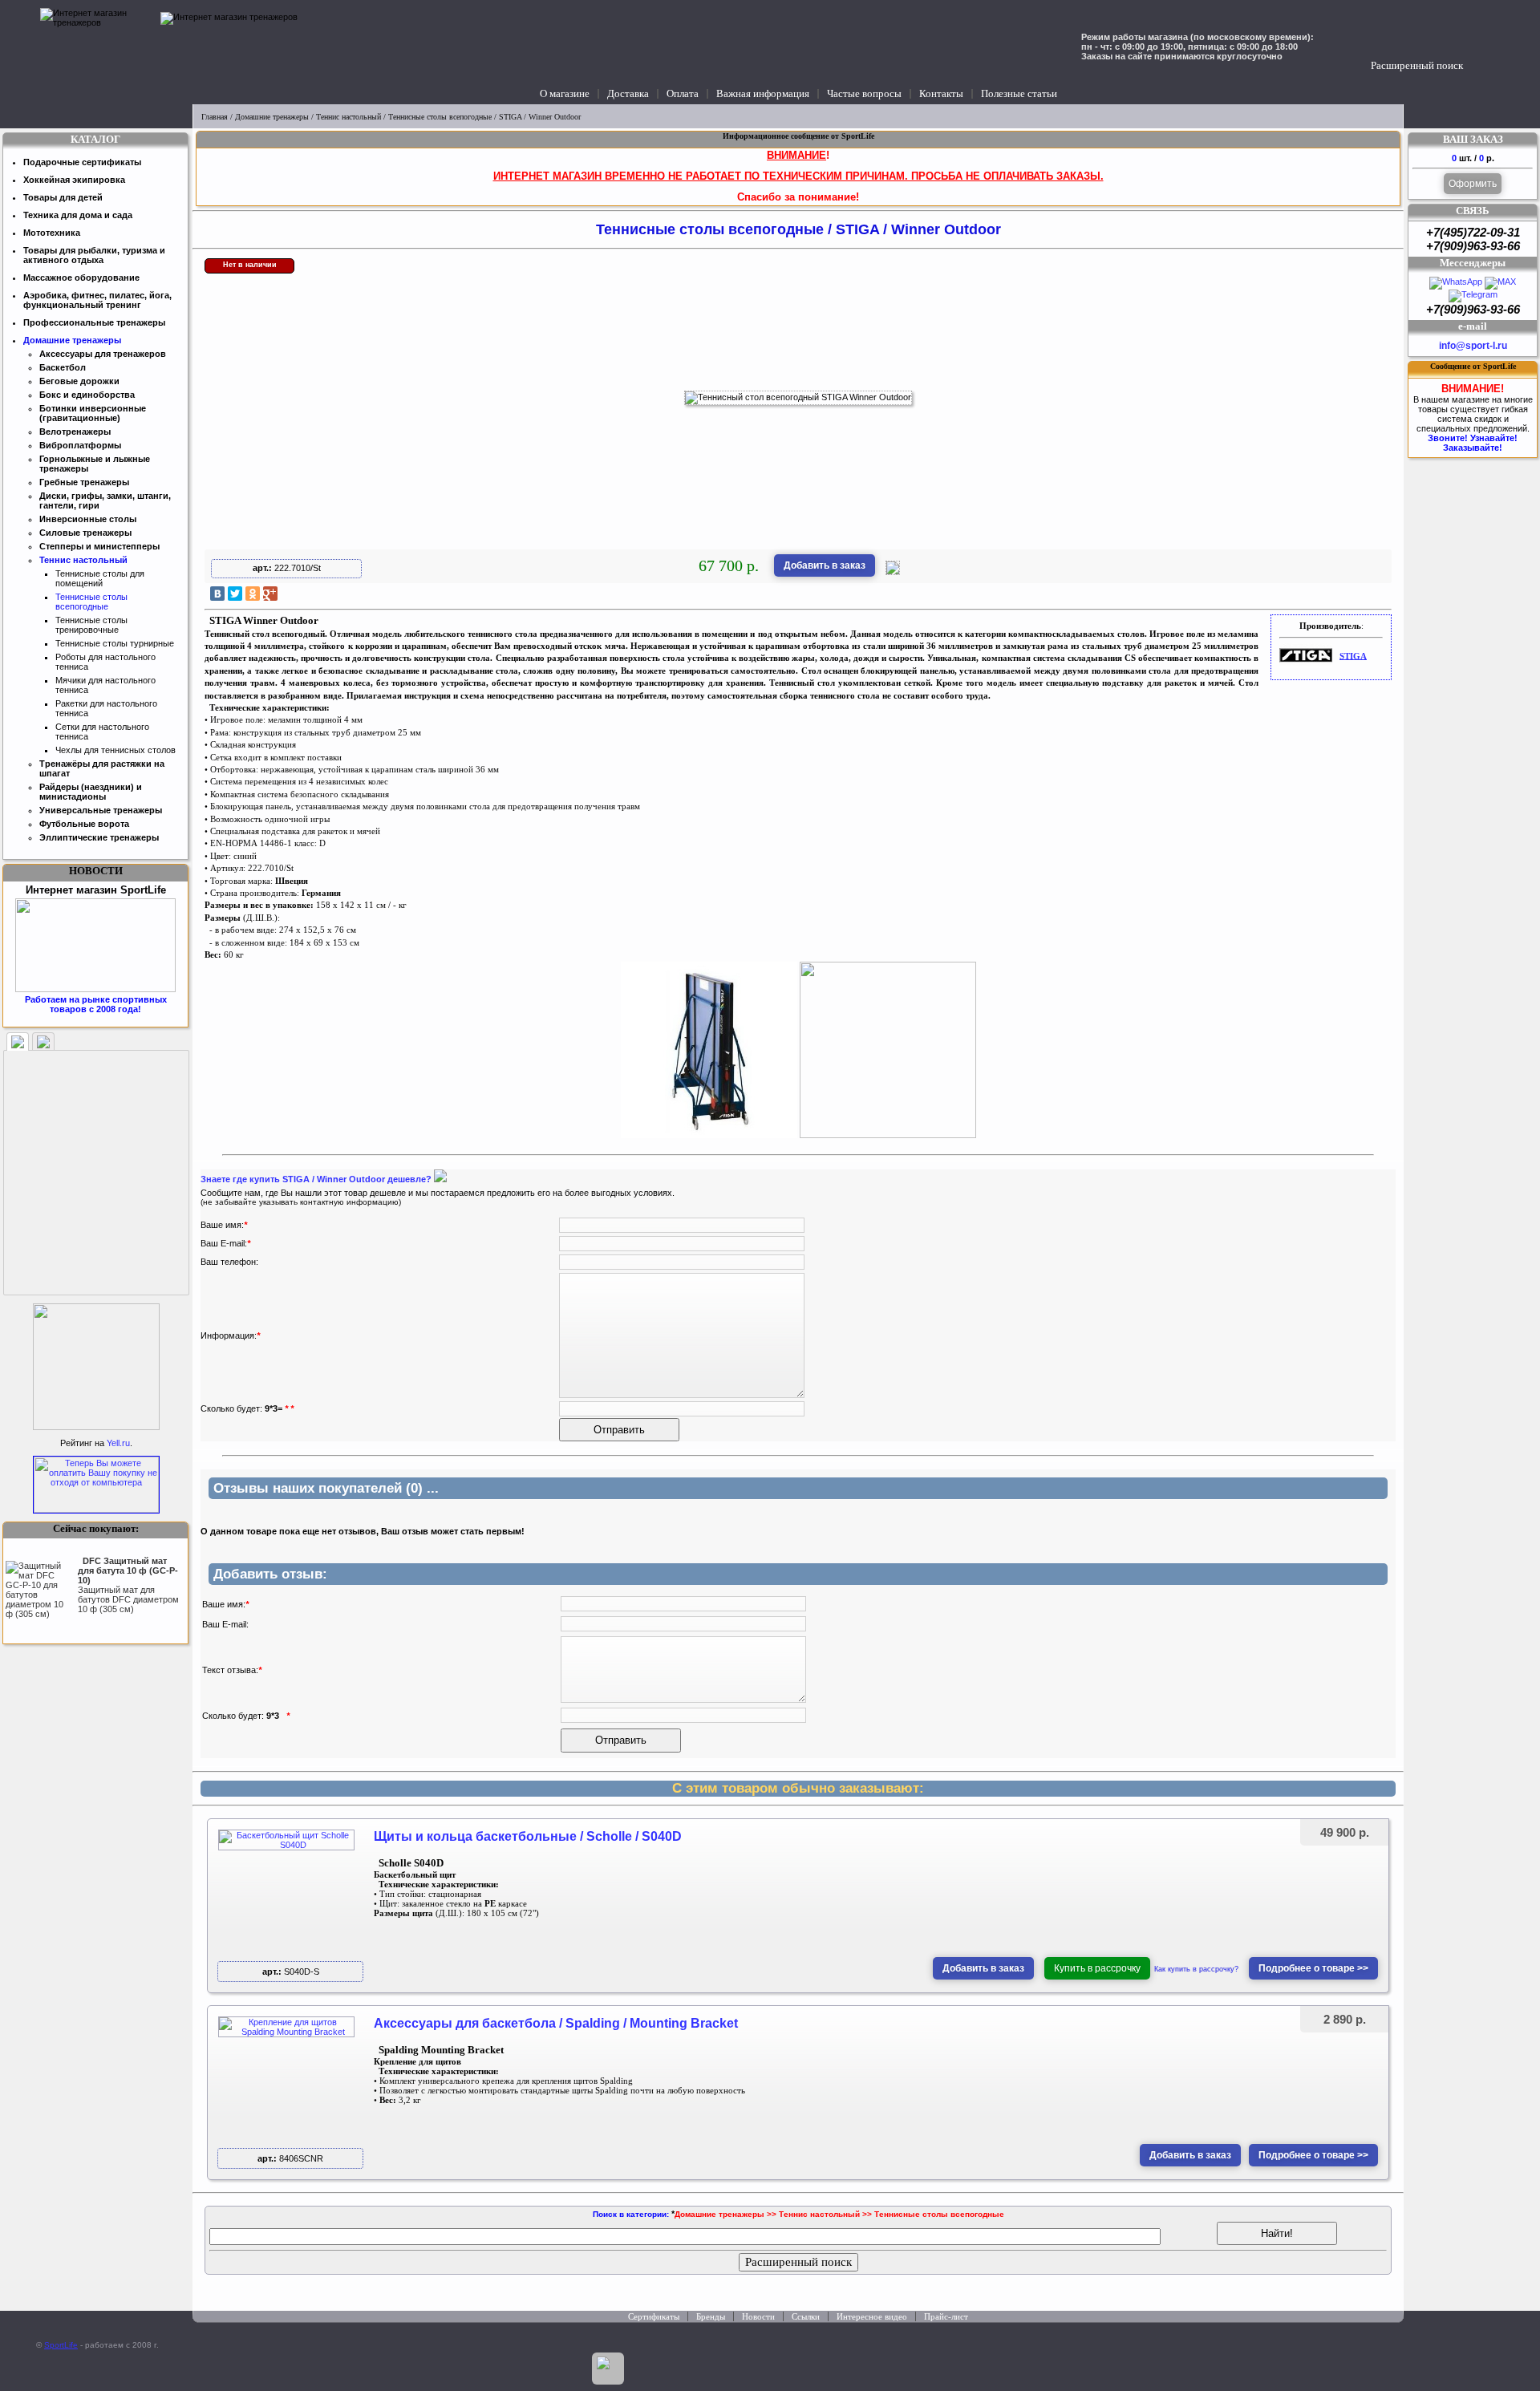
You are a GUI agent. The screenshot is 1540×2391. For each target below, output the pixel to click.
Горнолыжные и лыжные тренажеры (95, 464)
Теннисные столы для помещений (100, 578)
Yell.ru (118, 1443)
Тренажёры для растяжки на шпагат (102, 768)
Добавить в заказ (825, 565)
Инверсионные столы (88, 519)
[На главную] (96, 52)
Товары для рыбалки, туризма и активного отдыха (94, 255)
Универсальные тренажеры (101, 810)
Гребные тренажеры (84, 482)
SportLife (61, 2345)
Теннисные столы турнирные (115, 643)
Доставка (628, 93)
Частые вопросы (864, 93)
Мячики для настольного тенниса (105, 685)
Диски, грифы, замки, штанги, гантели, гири (105, 500)
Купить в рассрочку (1097, 1968)
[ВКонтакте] (217, 594)
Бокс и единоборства (87, 395)
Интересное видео (872, 2316)
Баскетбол (63, 367)
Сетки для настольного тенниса (102, 731)
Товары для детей (63, 197)
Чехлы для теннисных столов (115, 750)
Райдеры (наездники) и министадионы (91, 792)
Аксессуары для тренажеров (103, 354)
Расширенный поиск (1417, 65)
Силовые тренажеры (85, 533)
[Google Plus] (270, 594)
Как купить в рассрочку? (1196, 1969)
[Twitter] (235, 594)
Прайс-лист (946, 2316)
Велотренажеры (75, 432)
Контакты (941, 93)
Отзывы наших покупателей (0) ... (326, 1488)
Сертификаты (654, 2316)
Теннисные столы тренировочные (91, 625)
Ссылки (806, 2316)
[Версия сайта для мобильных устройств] (608, 2369)
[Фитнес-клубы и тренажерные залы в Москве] (96, 1427)
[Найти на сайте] (1479, 50)
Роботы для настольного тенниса (105, 662)
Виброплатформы (80, 445)
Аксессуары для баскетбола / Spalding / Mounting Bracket (556, 2023)
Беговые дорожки (79, 381)
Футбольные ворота (84, 824)
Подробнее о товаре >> (1313, 1968)
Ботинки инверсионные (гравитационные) (93, 413)
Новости (758, 2316)
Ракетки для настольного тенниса (106, 708)
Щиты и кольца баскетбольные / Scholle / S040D (528, 1836)
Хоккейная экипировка (74, 180)
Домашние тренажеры (272, 117)
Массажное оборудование (81, 278)
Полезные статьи (1019, 93)
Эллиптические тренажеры (99, 837)
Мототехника (52, 233)
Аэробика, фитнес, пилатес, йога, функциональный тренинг (97, 300)
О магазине (565, 93)
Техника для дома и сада (78, 215)
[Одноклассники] (253, 594)
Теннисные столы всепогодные (440, 117)
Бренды (711, 2316)
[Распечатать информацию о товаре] (893, 572)
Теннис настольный (349, 117)
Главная (215, 117)
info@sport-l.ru (1473, 346)
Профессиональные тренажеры (94, 322)
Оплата (683, 93)
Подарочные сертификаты (82, 162)
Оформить (1473, 184)
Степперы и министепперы (99, 546)
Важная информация (763, 93)
